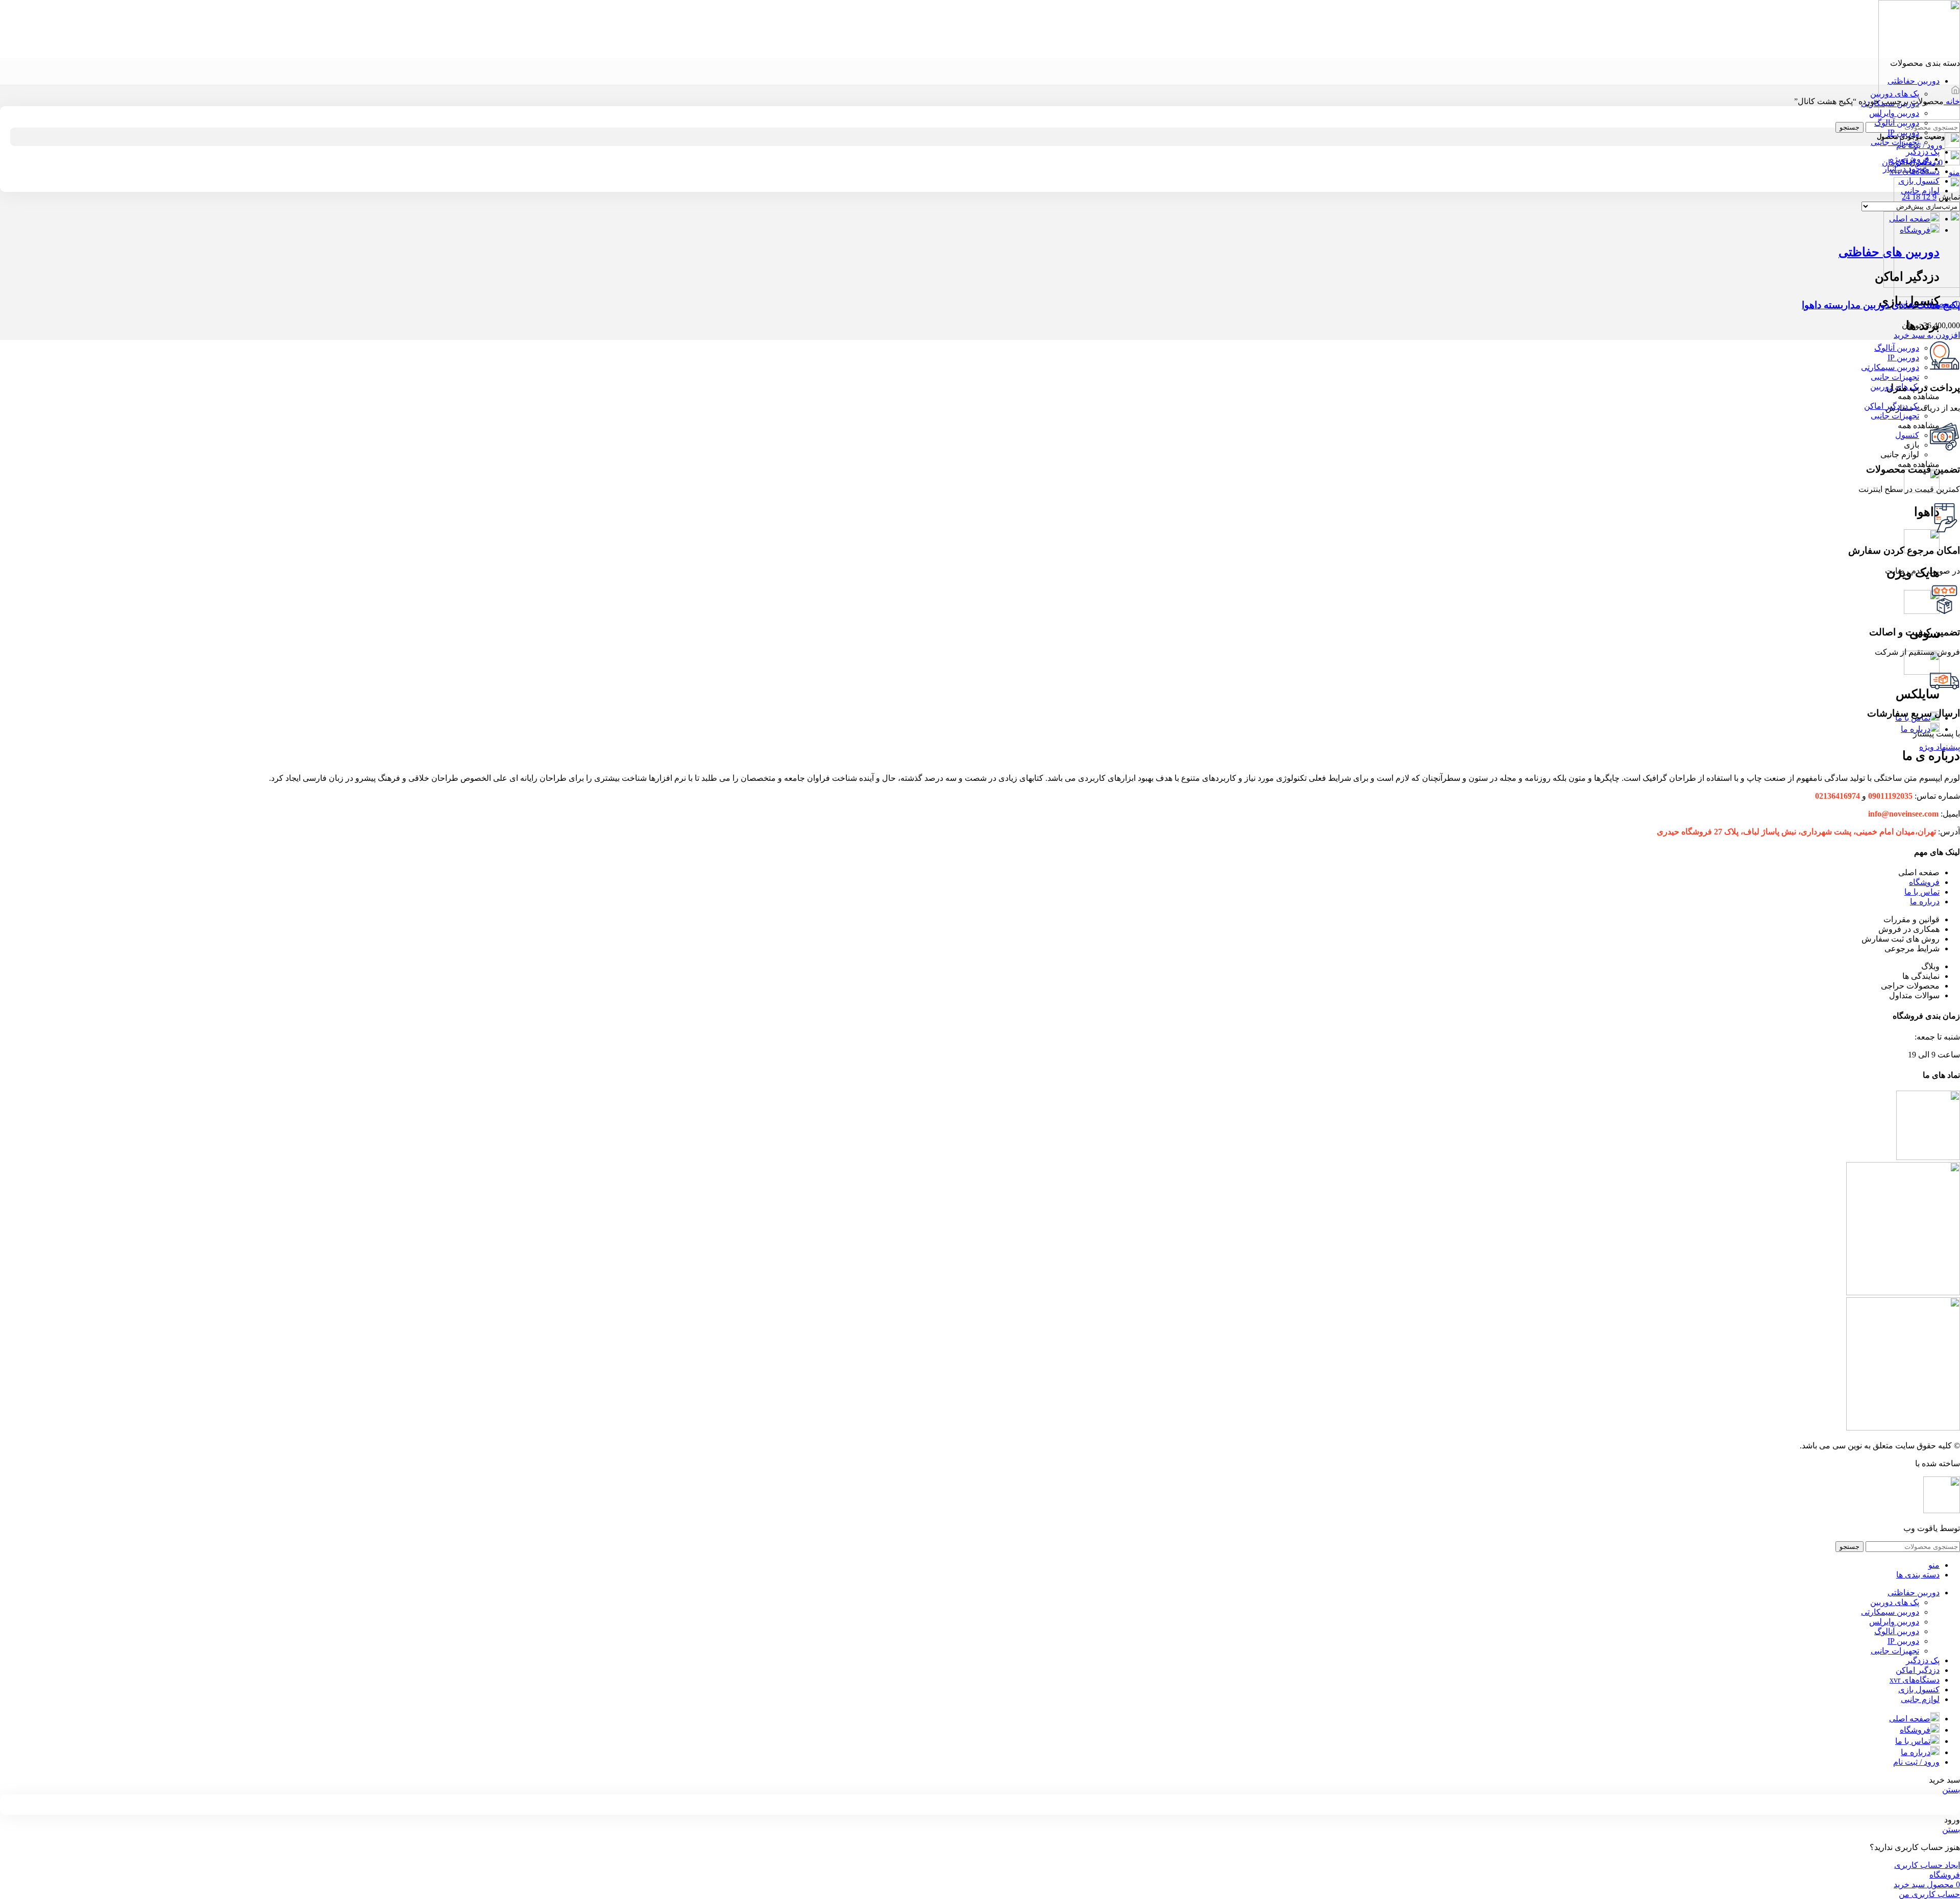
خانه (1952, 101)
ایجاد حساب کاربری (1927, 1865)
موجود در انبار (1906, 169)
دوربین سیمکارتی (1890, 1612)
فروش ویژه (1909, 159)
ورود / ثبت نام (1916, 1762)
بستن (1951, 1790)
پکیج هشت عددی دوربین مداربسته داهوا (1881, 305)
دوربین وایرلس (1894, 113)
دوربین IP (1903, 1641)
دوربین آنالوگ (1897, 123)
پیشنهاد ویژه (1940, 747)
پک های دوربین (1895, 94)
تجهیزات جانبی (1895, 142)
